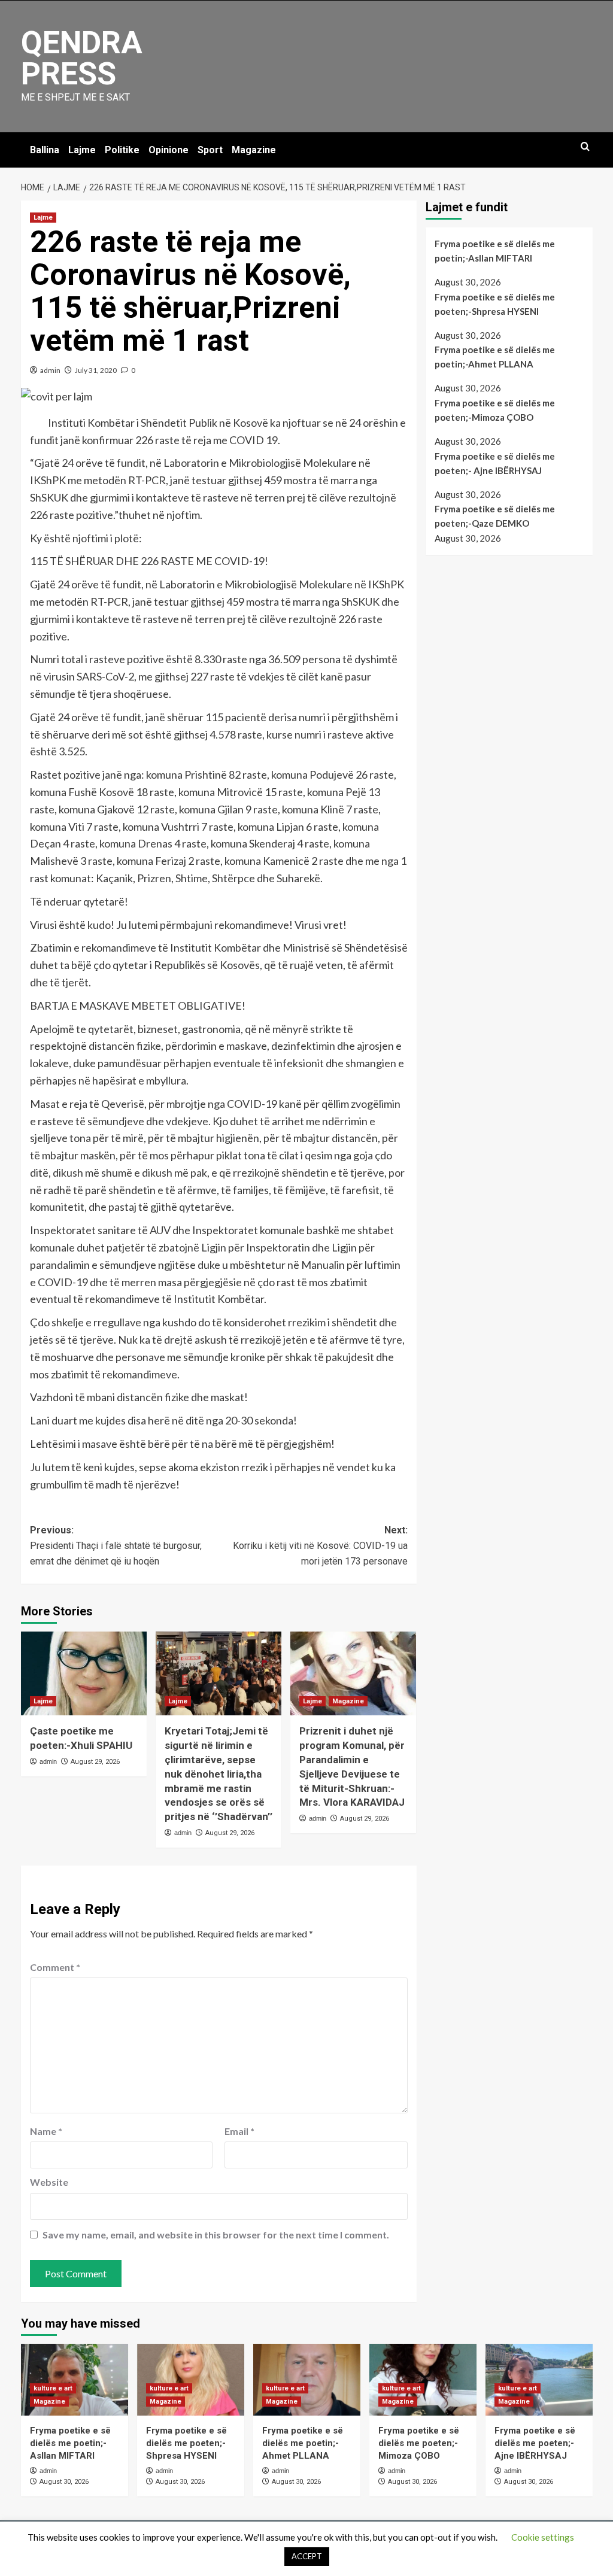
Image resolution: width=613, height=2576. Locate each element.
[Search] (585, 147)
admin (50, 370)
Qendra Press (82, 58)
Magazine (254, 150)
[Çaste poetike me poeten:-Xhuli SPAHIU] (84, 1673)
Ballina (45, 150)
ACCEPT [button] (307, 2556)
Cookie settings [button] (543, 2537)
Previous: (116, 1545)
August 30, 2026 (64, 2482)
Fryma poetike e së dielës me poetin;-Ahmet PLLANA (495, 357)
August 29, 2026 (95, 1762)
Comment (55, 1967)
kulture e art (53, 2388)
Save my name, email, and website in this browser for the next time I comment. (216, 2235)
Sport (210, 150)
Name (46, 2131)
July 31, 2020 (96, 370)
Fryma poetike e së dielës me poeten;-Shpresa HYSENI (495, 304)
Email (239, 2131)
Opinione (169, 150)
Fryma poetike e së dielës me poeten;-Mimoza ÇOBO (495, 410)
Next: (320, 1545)
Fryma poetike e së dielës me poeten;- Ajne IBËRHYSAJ (495, 463)
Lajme (82, 150)
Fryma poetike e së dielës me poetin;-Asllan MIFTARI (495, 251)
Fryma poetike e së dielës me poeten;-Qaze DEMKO (495, 516)
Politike (122, 150)
